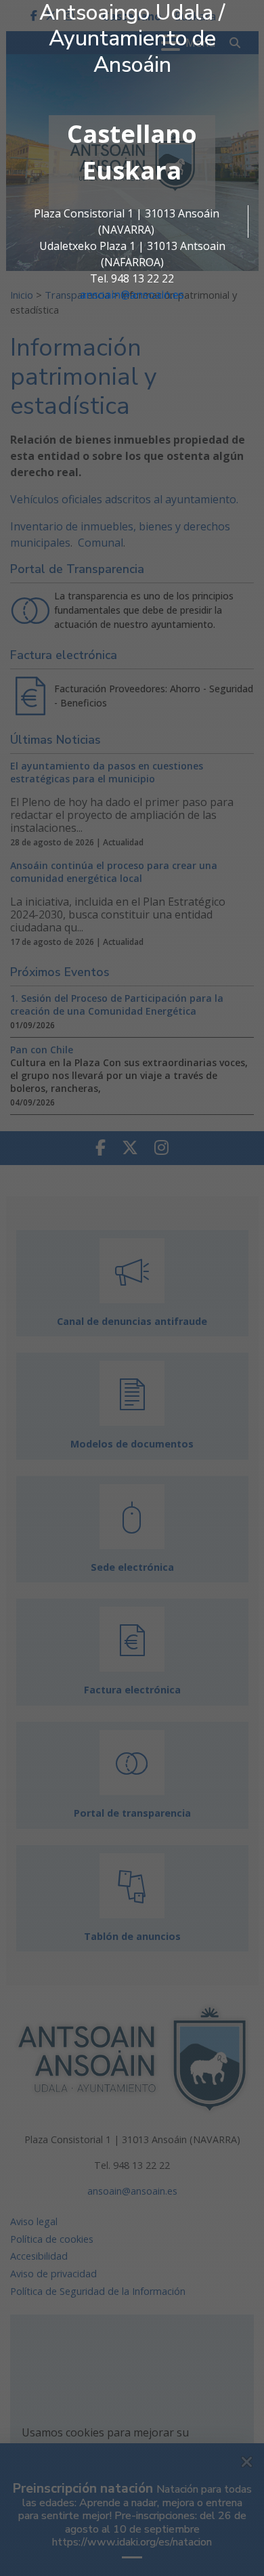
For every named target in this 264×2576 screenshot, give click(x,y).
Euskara (132, 170)
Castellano (132, 134)
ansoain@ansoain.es (132, 295)
